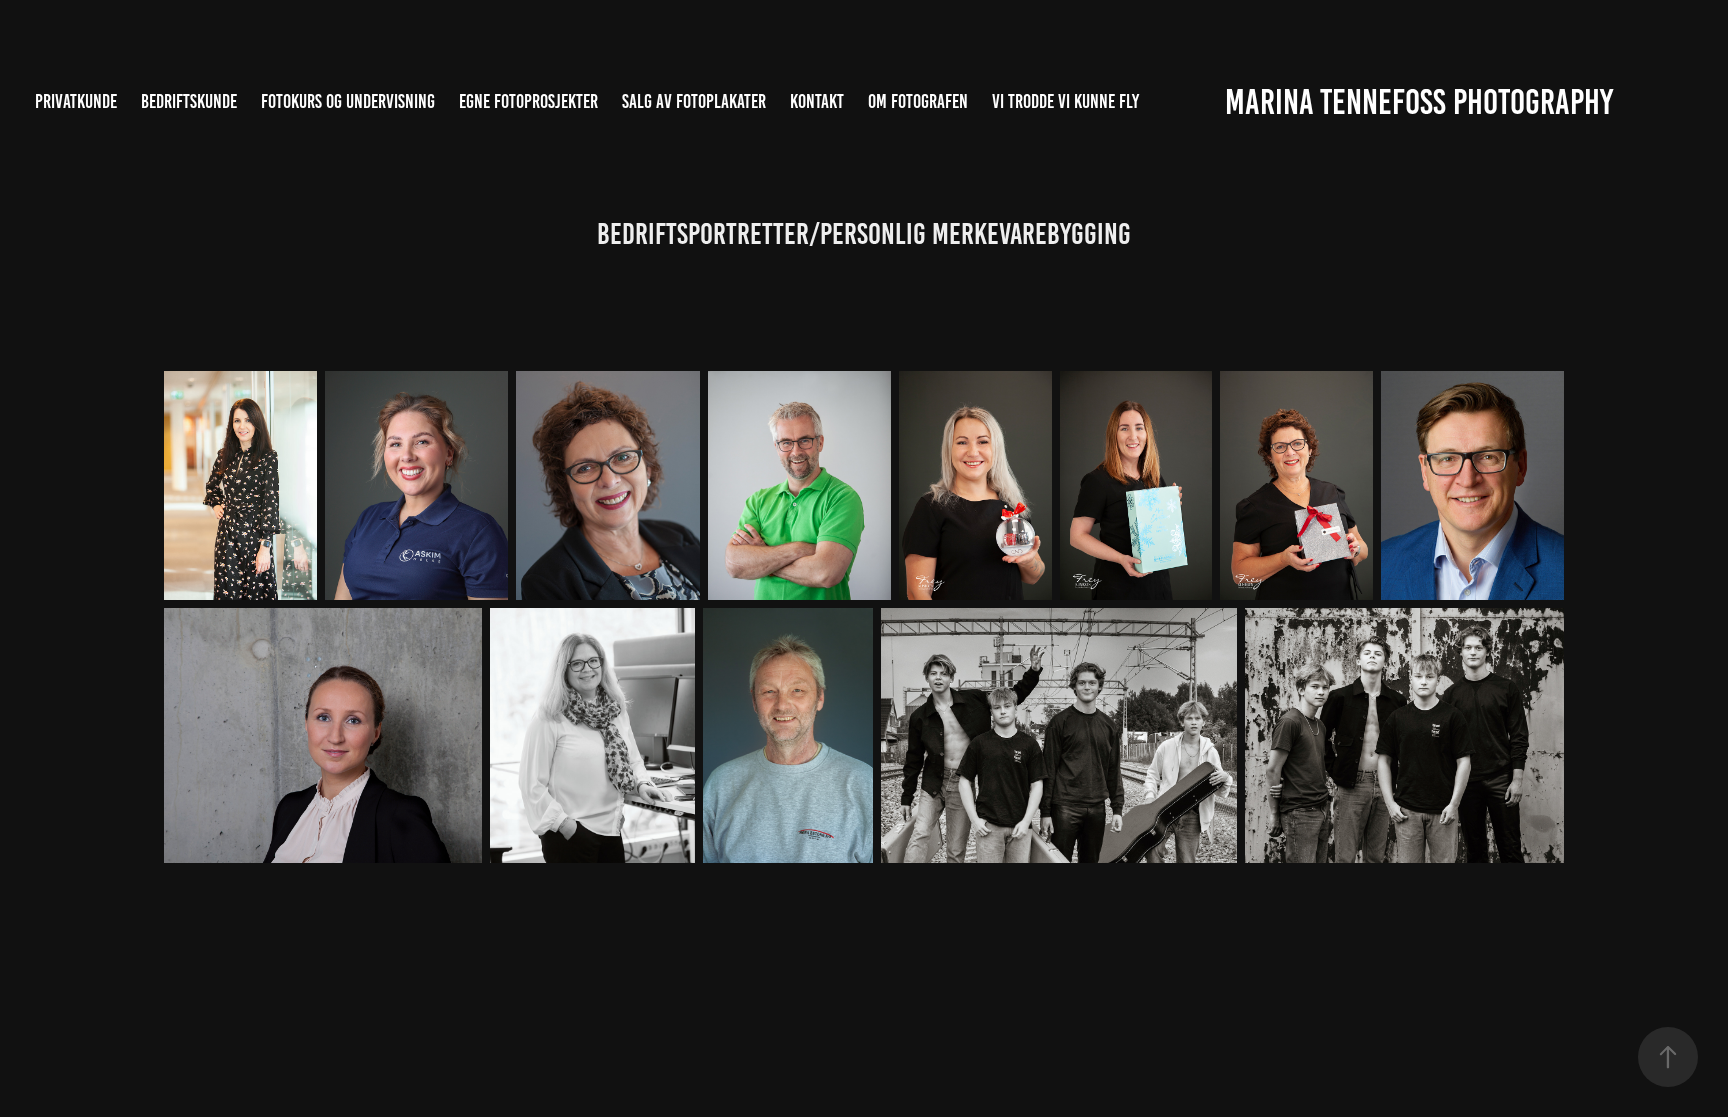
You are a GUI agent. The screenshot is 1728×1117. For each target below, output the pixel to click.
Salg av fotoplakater (694, 101)
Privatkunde (76, 101)
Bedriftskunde (189, 101)
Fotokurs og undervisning (348, 101)
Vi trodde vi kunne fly (1065, 101)
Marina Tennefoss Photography (1419, 102)
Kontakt (817, 101)
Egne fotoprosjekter (528, 101)
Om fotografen (918, 101)
